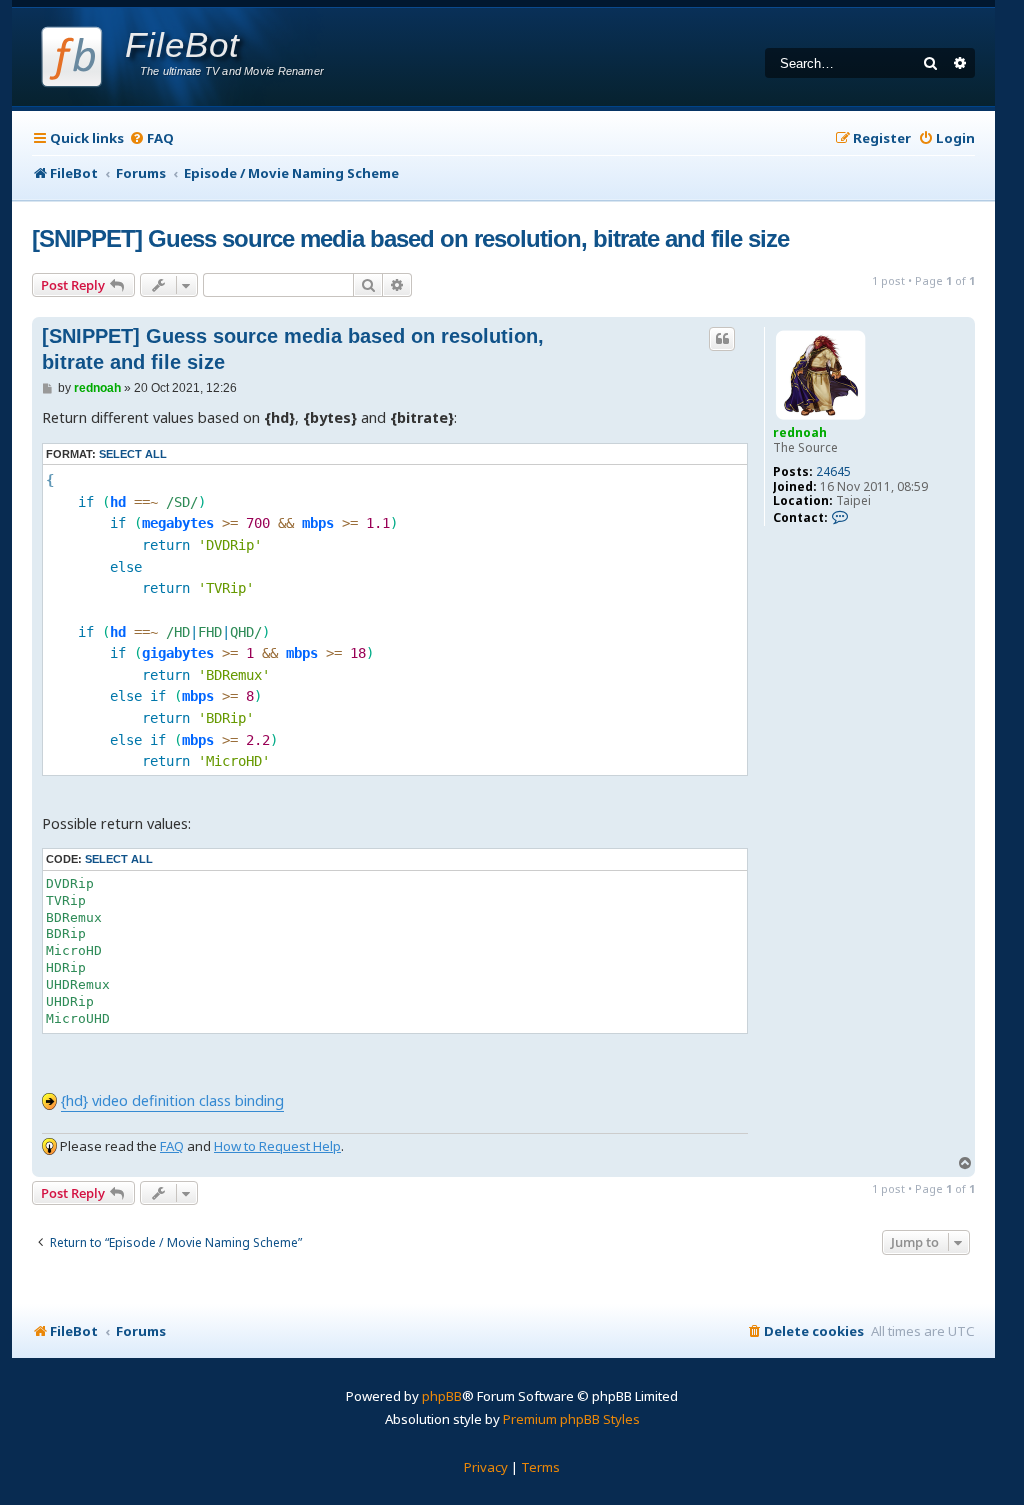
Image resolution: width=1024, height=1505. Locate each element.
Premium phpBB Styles (571, 1419)
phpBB (442, 1396)
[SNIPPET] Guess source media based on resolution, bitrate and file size (410, 238)
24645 (833, 472)
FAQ (172, 1146)
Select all (133, 454)
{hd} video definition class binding (172, 1100)
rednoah (800, 432)
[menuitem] (151, 138)
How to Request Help (277, 1146)
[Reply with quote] (722, 339)
